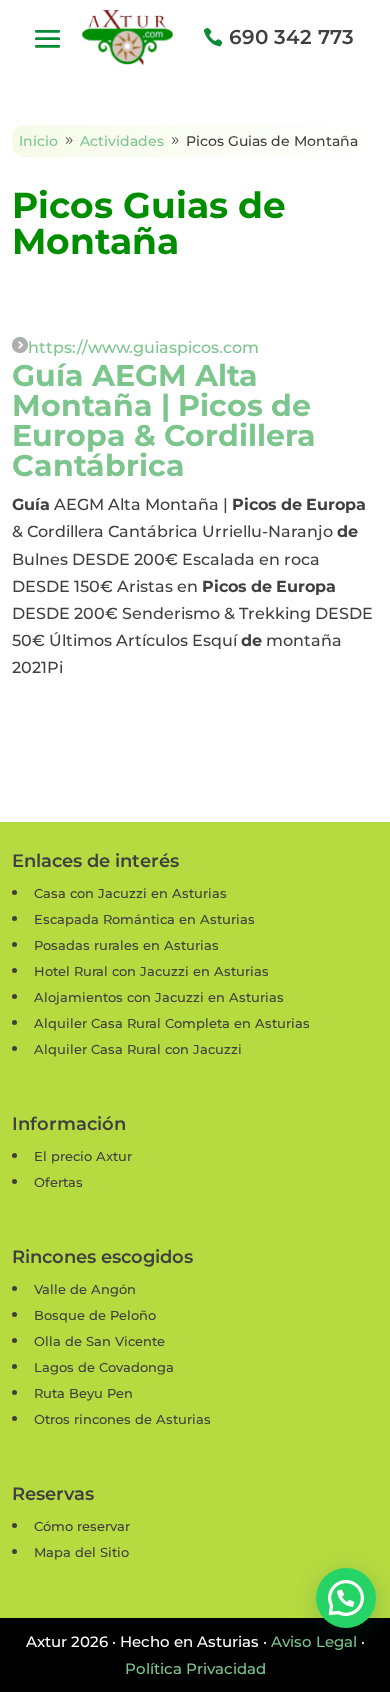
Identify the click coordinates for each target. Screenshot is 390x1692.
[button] (346, 1598)
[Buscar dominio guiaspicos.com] (20, 347)
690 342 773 (291, 37)
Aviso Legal (314, 1641)
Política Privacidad (195, 1668)
